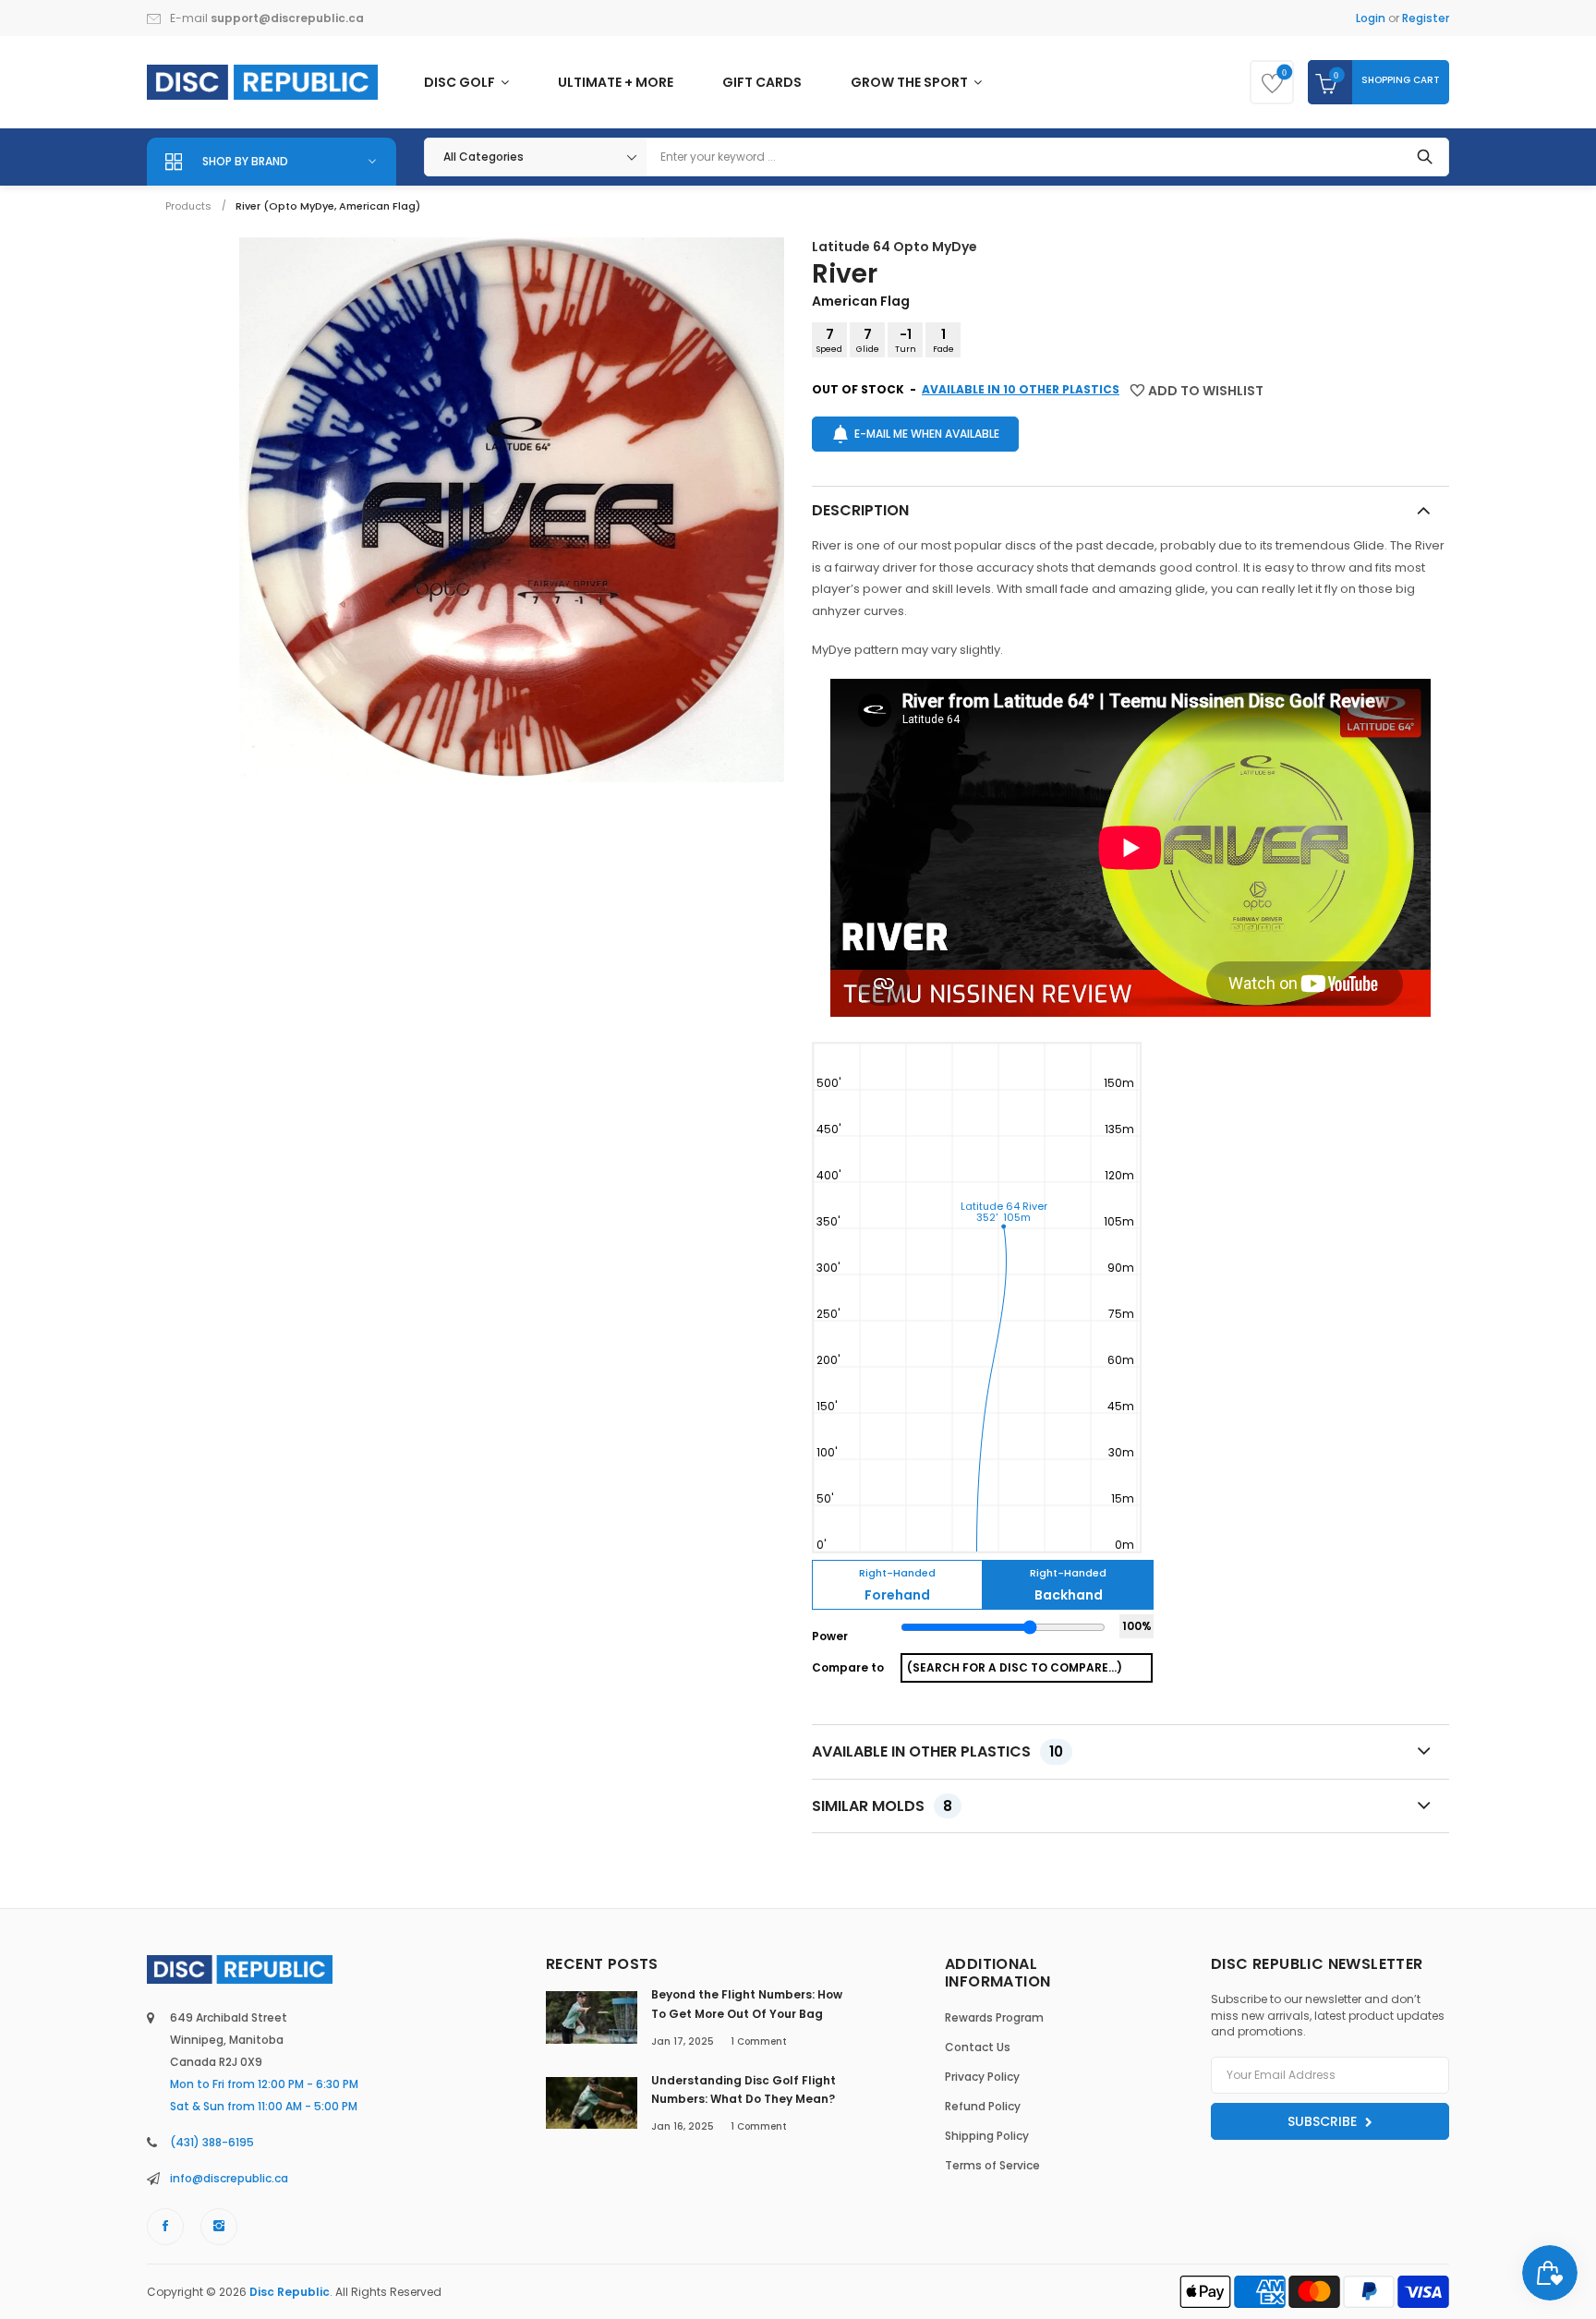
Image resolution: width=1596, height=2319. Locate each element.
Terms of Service (992, 2165)
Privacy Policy (982, 2077)
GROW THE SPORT (911, 82)
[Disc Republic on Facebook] (165, 2227)
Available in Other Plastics (937, 1751)
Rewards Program (994, 2017)
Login (1371, 18)
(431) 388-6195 (212, 2142)
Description (860, 510)
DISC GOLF (461, 82)
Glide (868, 340)
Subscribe (1324, 2121)
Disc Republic (290, 2292)
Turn (906, 340)
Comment (759, 2041)
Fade (943, 340)
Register (1426, 18)
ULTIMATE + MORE (616, 82)
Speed (829, 340)
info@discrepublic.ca (229, 2178)
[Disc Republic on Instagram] (219, 2227)
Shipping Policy (987, 2136)
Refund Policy (983, 2106)
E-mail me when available (927, 434)
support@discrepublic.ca (287, 18)
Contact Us (978, 2047)
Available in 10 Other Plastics (1021, 389)
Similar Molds (882, 1806)
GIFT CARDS (762, 82)
